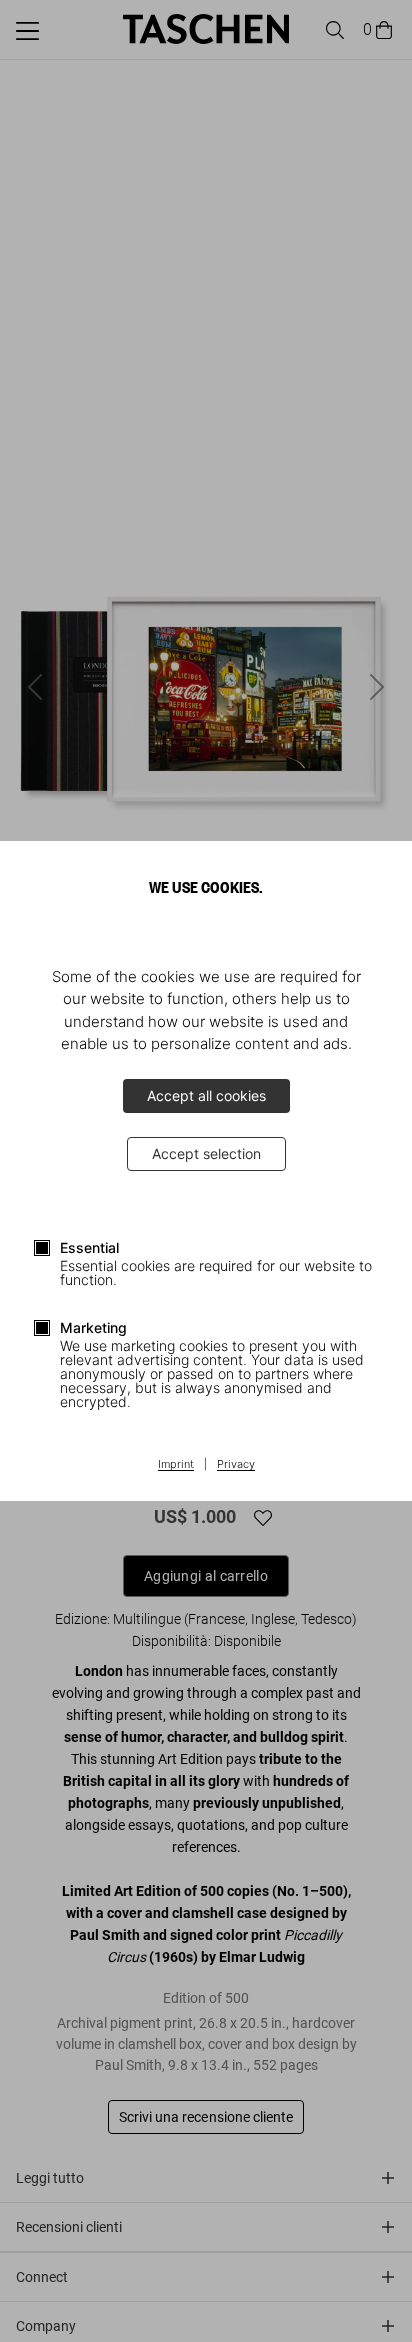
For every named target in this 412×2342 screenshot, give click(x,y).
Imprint (176, 1465)
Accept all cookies (206, 1095)
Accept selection (206, 1153)
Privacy (236, 1465)
